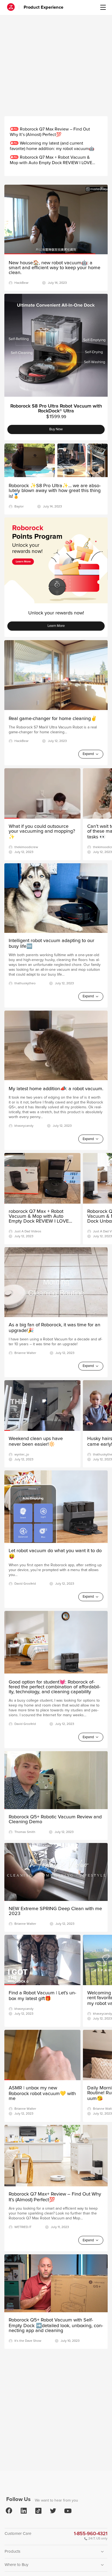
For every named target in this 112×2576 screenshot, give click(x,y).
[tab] (56, 2552)
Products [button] (13, 2551)
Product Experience (43, 7)
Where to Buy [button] (16, 2565)
